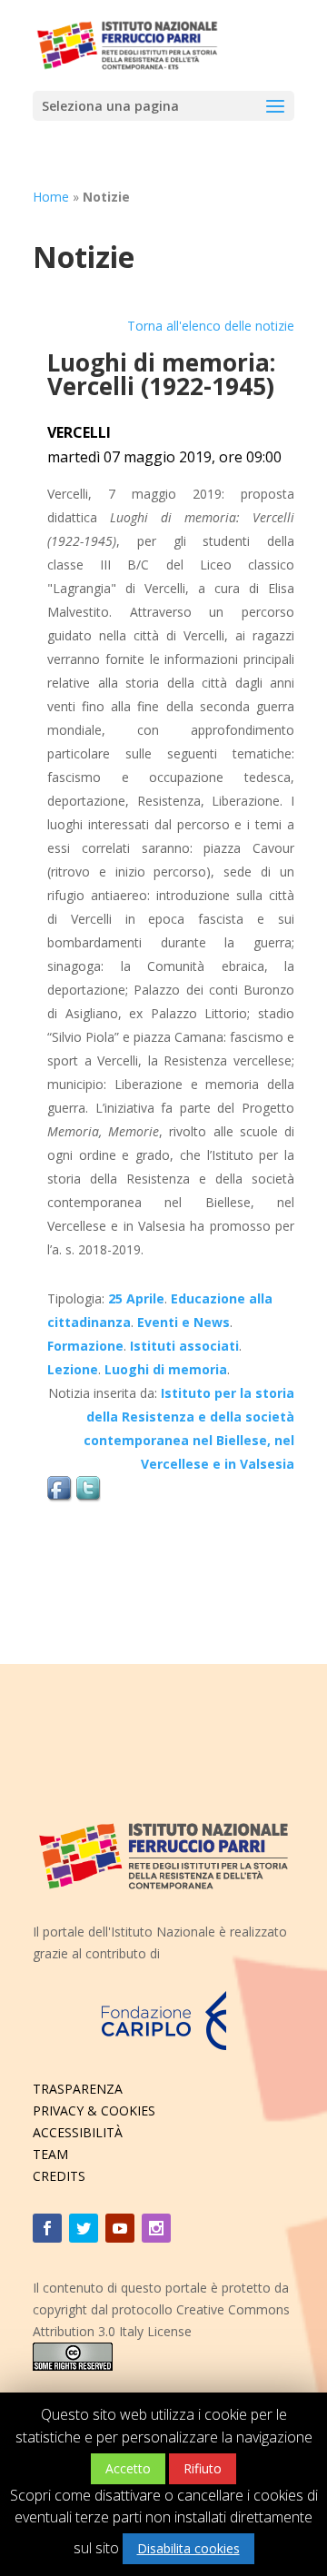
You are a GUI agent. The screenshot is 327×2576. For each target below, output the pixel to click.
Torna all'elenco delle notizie (211, 326)
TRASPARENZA (78, 2089)
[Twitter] (84, 2228)
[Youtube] (120, 2228)
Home (51, 197)
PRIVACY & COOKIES (94, 2110)
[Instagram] (156, 2228)
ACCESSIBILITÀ (78, 2132)
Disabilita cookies (188, 2548)
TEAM (50, 2154)
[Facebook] (47, 2228)
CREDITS (59, 2176)
